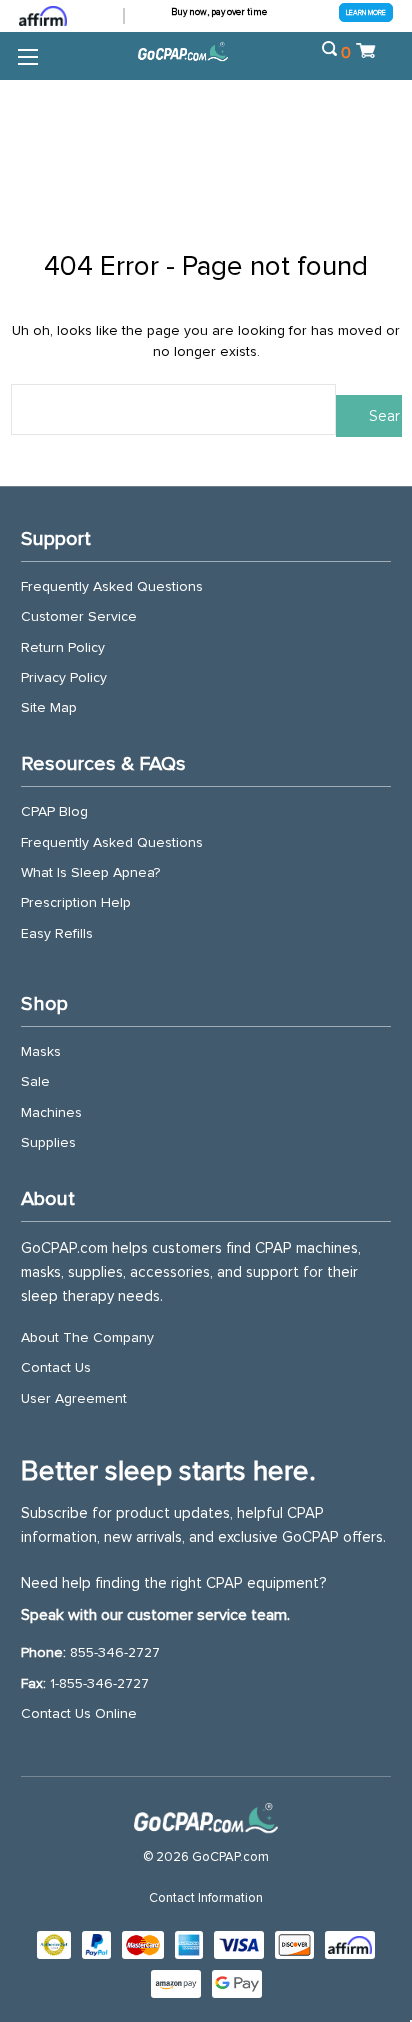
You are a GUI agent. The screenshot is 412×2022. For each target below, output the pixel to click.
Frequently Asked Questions (112, 587)
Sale (35, 1082)
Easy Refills (57, 934)
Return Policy (63, 648)
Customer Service (79, 617)
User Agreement (74, 1399)
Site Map (49, 708)
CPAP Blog (54, 812)
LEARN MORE (366, 12)
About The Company (87, 1338)
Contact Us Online (79, 1714)
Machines (51, 1113)
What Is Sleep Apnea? (90, 873)
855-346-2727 (115, 1653)
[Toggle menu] (27, 56)
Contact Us (56, 1368)
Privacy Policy (64, 678)
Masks (41, 1052)
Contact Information (206, 1898)
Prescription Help (76, 903)
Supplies (48, 1143)
